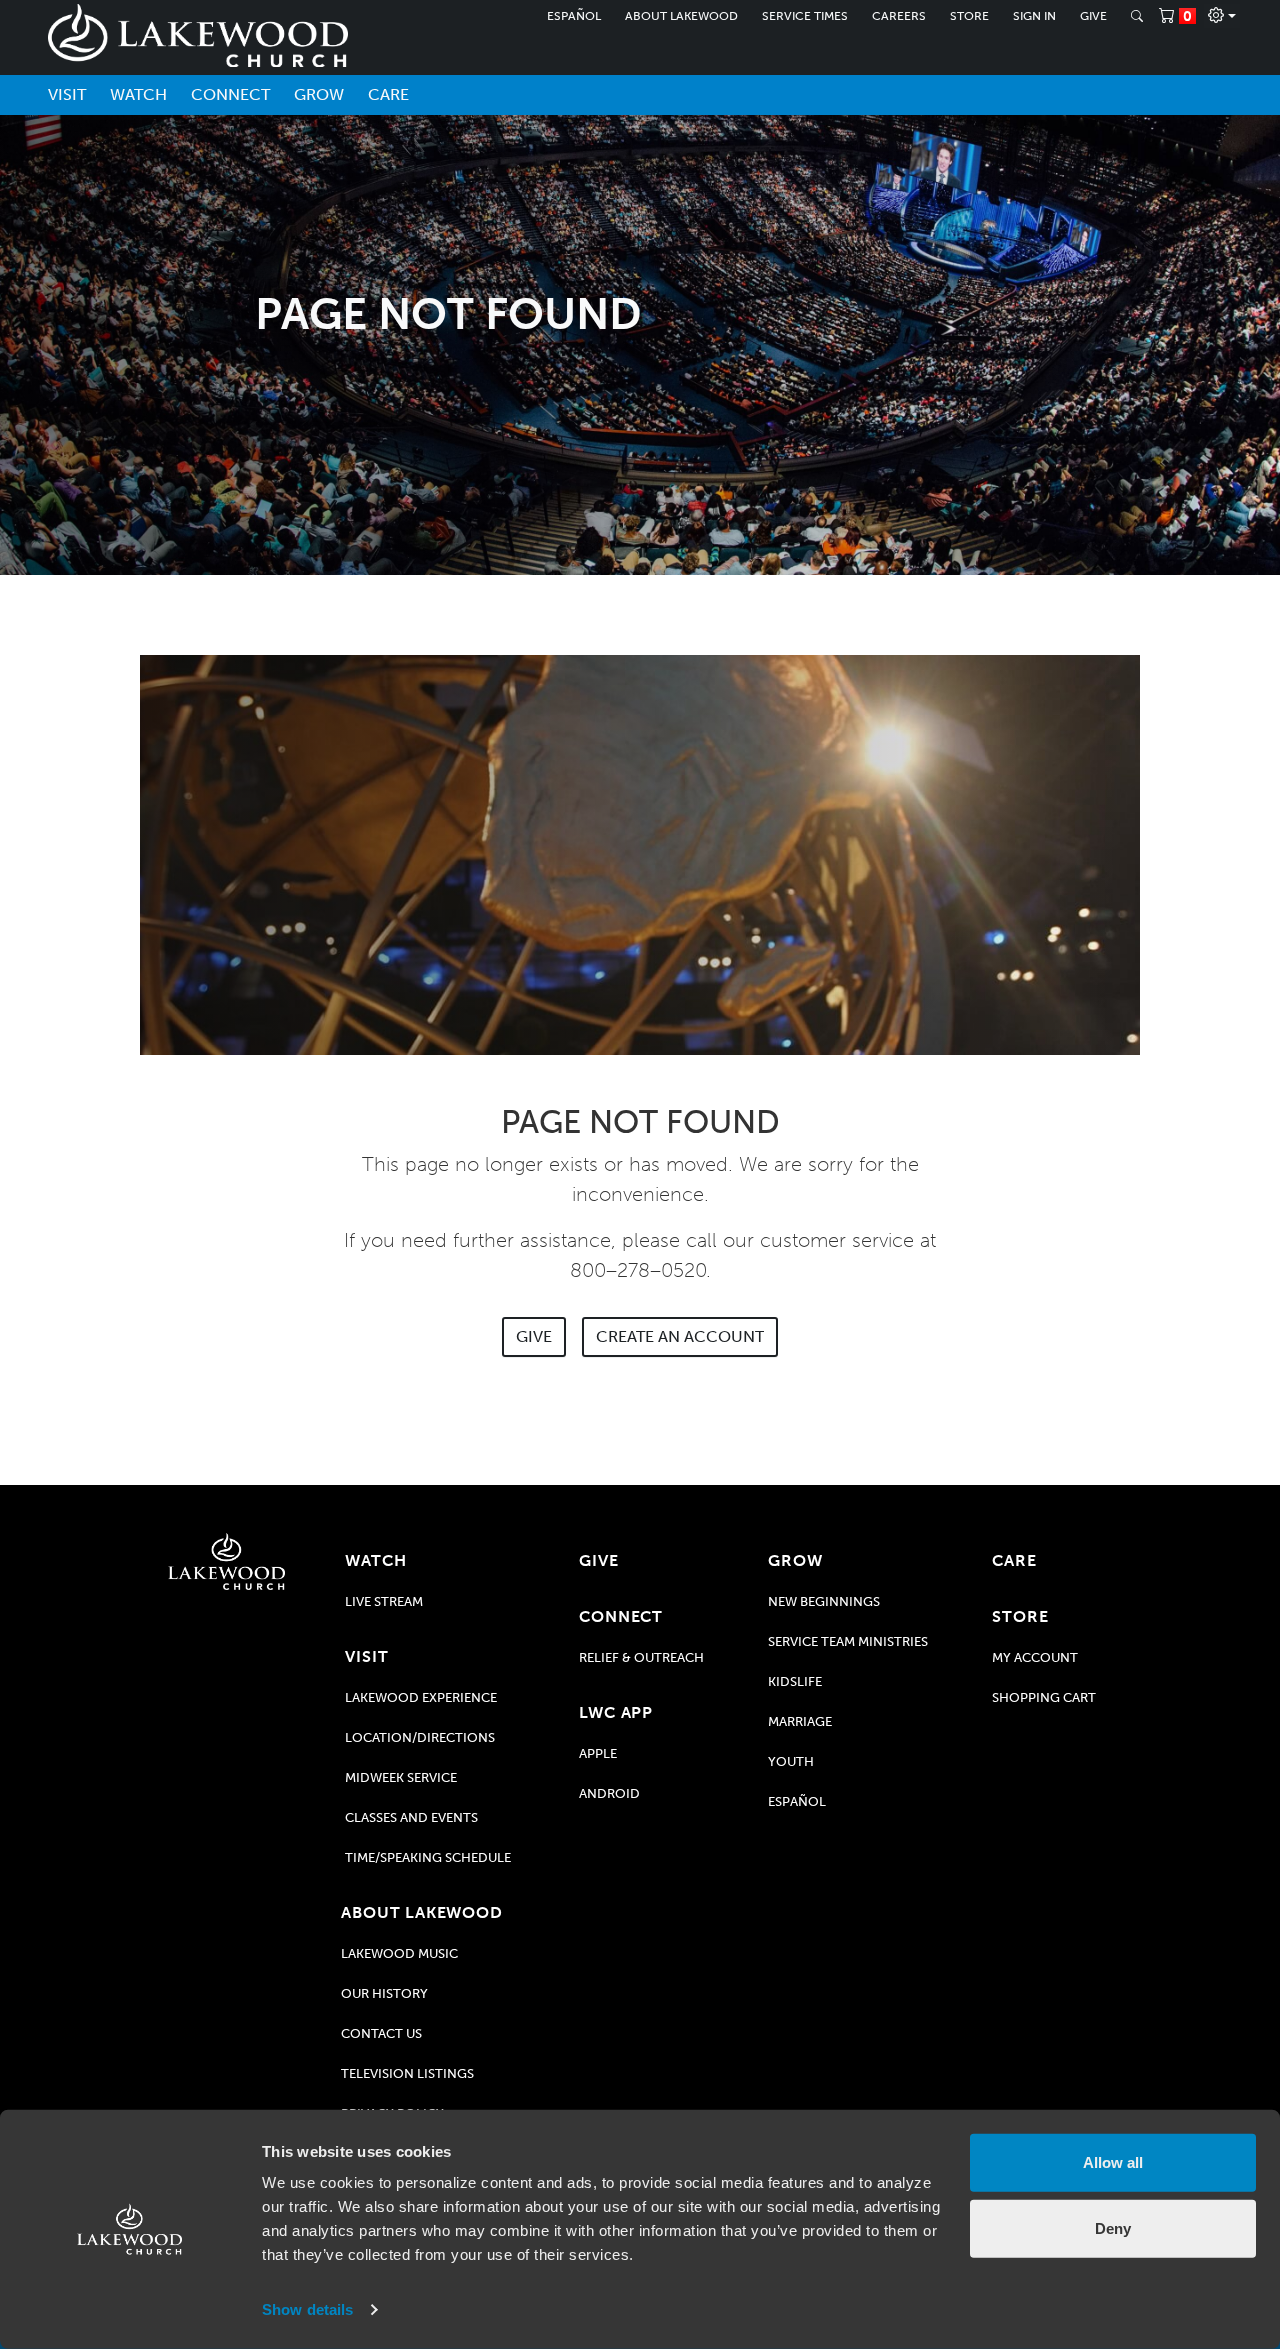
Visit (67, 94)
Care (388, 94)
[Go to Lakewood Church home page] (226, 1561)
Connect (230, 94)
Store (969, 16)
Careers (899, 16)
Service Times (805, 16)
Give (1093, 16)
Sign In (1034, 16)
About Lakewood (681, 16)
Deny (1113, 2227)
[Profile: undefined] (1222, 16)
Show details (307, 2309)
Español (574, 16)
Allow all (1113, 2162)
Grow (319, 94)
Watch (138, 94)
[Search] (1137, 16)
